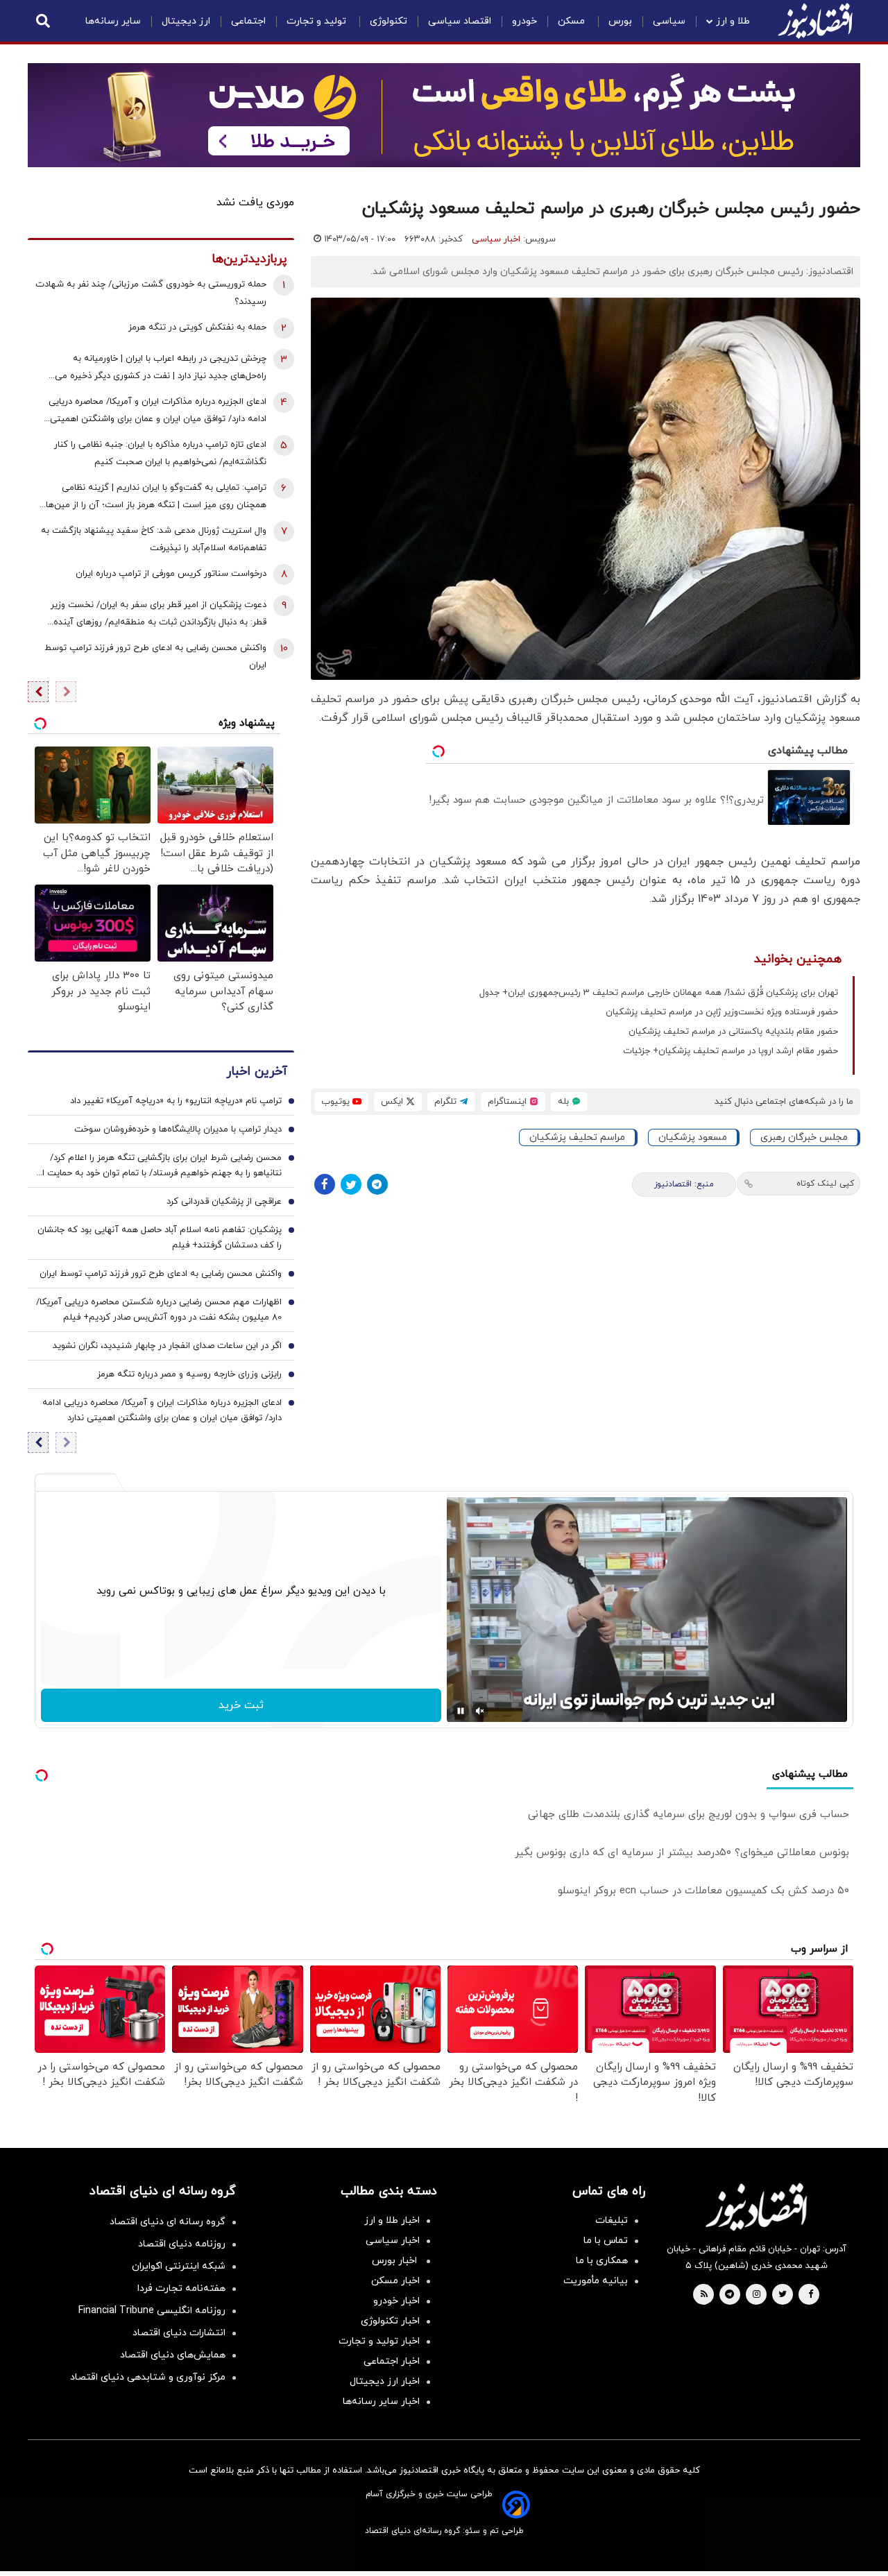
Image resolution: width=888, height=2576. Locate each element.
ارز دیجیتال (186, 21)
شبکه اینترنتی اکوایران (179, 2266)
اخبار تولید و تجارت (379, 2341)
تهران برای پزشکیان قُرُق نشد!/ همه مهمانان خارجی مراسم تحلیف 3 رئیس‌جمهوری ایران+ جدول (659, 993)
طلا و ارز (733, 21)
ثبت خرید (241, 1705)
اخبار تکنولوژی (390, 2321)
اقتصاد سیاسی (460, 21)
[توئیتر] (351, 1184)
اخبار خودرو (396, 2301)
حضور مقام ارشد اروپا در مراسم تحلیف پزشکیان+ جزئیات (731, 1051)
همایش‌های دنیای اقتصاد (173, 2355)
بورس (620, 21)
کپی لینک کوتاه (825, 1184)
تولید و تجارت (318, 21)
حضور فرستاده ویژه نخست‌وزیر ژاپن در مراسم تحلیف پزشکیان (722, 1012)
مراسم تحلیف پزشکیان (577, 1137)
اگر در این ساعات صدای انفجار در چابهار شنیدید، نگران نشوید (167, 1346)
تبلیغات (612, 2220)
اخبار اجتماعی (392, 2361)
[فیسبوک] (325, 1184)
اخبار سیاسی (496, 239)
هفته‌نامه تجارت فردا (181, 2288)
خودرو (524, 21)
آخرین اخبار (257, 1072)
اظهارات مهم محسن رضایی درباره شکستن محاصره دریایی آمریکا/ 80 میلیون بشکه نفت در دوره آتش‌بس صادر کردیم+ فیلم (159, 1310)
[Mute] (480, 1711)
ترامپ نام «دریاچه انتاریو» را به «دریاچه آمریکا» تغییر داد (176, 1101)
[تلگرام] (377, 1184)
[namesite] (815, 21)
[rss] (704, 2295)
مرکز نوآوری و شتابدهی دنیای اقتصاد (148, 2377)
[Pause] (461, 1711)
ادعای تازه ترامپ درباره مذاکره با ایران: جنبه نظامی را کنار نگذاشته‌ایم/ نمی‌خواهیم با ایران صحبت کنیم (160, 453)
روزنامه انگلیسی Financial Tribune (152, 2311)
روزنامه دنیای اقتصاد (182, 2244)
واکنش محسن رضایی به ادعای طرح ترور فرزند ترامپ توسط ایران (155, 657)
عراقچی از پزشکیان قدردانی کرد (224, 1202)
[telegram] (729, 2295)
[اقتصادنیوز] (756, 2207)
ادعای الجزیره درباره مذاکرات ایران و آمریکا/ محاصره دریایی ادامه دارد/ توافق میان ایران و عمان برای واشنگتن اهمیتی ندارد (157, 412)
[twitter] (783, 2295)
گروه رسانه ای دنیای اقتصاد (168, 2222)
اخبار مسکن (395, 2281)
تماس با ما (606, 2241)
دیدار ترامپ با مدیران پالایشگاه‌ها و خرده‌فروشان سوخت (178, 1129)
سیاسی (669, 21)
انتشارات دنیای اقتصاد (179, 2333)
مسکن (573, 21)
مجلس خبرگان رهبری (804, 1137)
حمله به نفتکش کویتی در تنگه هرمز (197, 327)
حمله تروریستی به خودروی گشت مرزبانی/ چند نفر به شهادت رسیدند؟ (151, 293)
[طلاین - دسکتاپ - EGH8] (444, 115)
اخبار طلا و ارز (392, 2220)
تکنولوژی (388, 21)
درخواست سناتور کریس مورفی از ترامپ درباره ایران (171, 574)
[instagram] (757, 2295)
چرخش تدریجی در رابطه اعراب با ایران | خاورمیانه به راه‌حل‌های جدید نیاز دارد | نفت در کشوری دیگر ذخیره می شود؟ (161, 369)
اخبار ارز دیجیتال (385, 2381)
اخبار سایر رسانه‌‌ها (381, 2402)
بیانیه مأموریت (596, 2281)
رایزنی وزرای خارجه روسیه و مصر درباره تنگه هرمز (189, 1374)
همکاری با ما (602, 2261)
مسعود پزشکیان (693, 1137)
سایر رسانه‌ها (113, 21)
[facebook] (811, 2295)
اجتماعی (248, 21)
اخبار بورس (396, 2261)
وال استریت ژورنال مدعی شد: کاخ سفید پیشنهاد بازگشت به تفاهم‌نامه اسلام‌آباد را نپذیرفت (154, 539)
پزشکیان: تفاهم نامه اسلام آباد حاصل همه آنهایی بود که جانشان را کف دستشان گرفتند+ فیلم (160, 1238)
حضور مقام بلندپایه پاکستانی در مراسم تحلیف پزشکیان (733, 1032)
